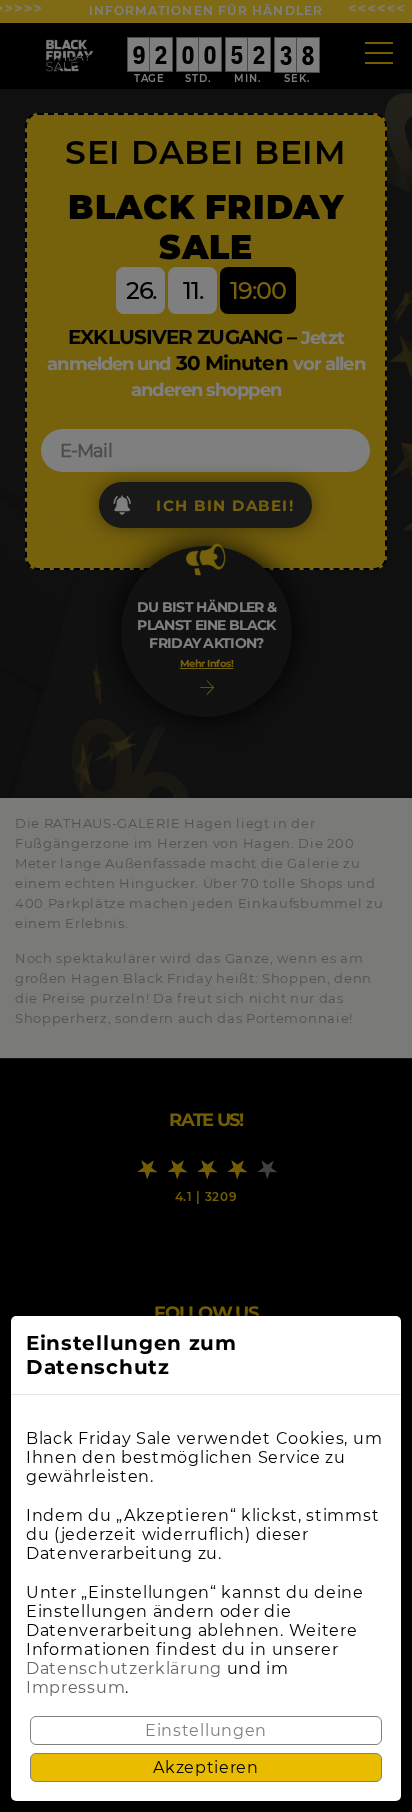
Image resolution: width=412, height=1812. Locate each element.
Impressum (75, 1687)
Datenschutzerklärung (124, 1668)
